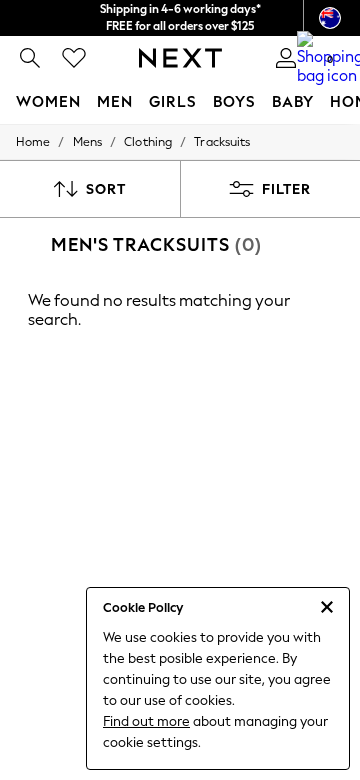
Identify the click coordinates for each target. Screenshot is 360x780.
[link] (30, 58)
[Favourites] (74, 58)
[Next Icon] (180, 58)
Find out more (146, 721)
